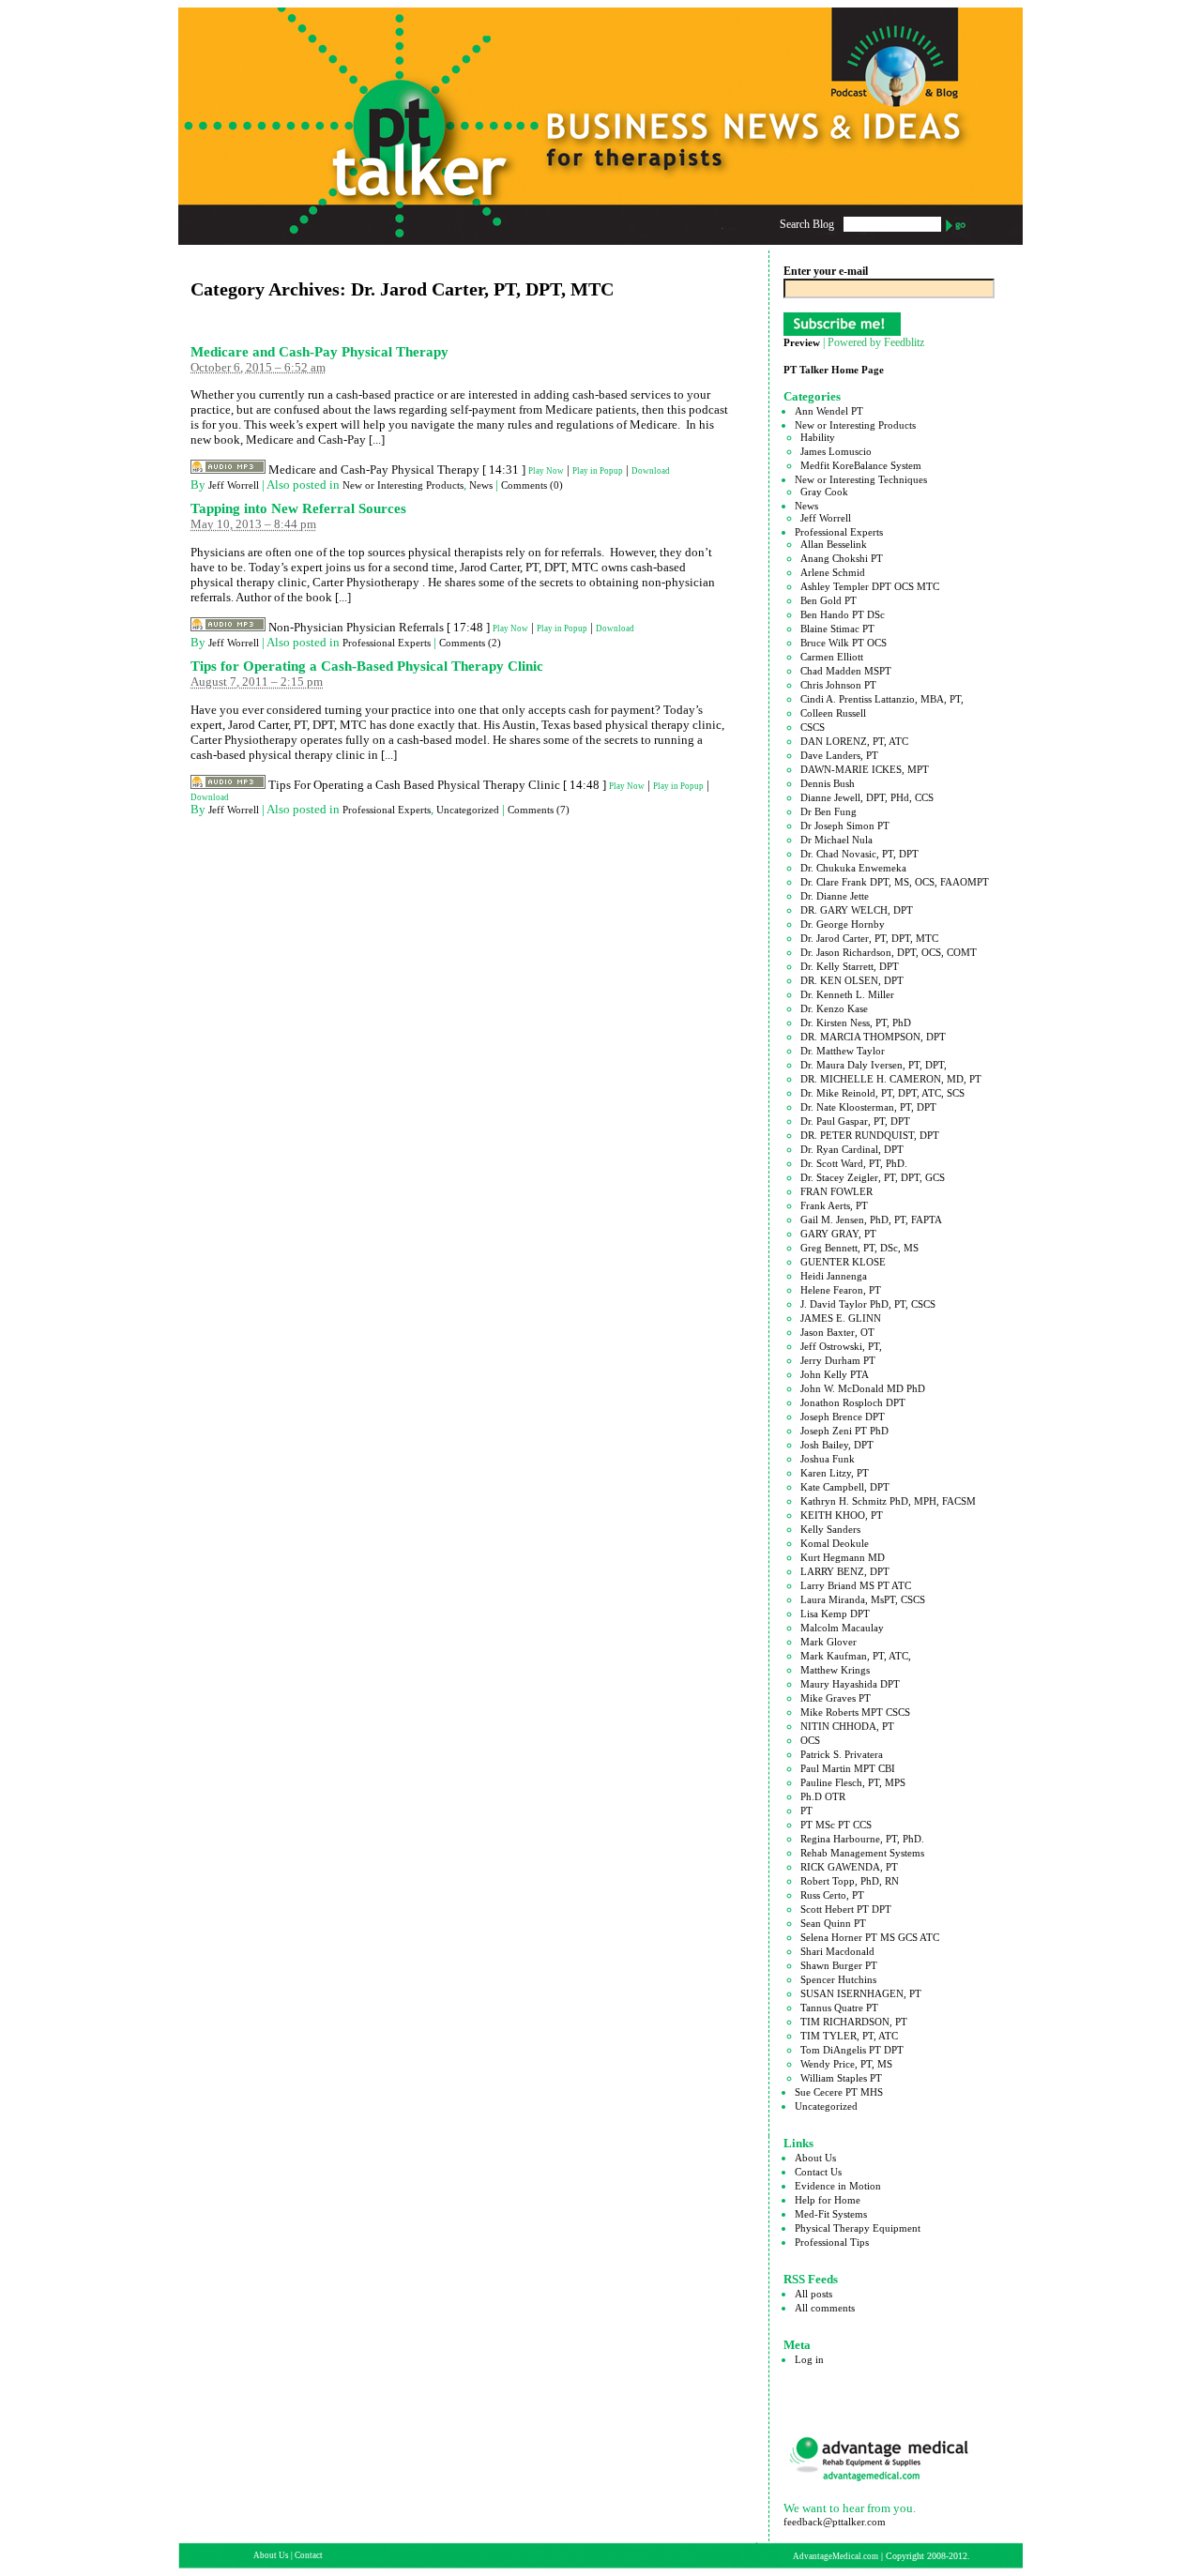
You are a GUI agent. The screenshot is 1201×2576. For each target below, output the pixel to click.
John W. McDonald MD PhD (863, 1388)
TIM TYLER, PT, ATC (849, 2036)
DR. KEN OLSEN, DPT (852, 980)
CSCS (813, 727)
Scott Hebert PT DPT (846, 1909)
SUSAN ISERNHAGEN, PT (861, 1993)
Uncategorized (468, 810)
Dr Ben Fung (829, 811)
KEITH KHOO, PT (842, 1515)
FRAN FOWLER (836, 1191)
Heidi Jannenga (834, 1276)
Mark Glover (829, 1642)
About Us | (274, 2555)
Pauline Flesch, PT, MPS (853, 1782)
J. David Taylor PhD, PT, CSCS (868, 1304)
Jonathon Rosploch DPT (853, 1402)
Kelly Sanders (830, 1529)
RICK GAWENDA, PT (849, 1867)
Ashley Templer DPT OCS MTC (870, 586)
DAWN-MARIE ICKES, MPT (865, 769)
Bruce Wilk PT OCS (844, 643)
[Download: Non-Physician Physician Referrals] (228, 629)
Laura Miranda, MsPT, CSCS (863, 1599)
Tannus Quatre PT (839, 2008)
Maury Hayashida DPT (850, 1684)
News (481, 485)
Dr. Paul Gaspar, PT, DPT (855, 1121)
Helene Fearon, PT (841, 1290)
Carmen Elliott (832, 657)
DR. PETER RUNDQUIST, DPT (870, 1135)
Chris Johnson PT (838, 685)
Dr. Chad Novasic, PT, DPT (859, 854)
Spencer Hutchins (838, 1979)
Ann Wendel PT (829, 411)
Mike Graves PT (836, 1698)
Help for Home (828, 2200)
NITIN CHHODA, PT (847, 1726)
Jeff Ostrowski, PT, (841, 1346)
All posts (813, 2294)
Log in (809, 2359)
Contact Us (818, 2172)
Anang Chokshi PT (842, 558)
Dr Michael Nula (836, 840)
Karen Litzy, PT (835, 1473)
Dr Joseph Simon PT (845, 826)
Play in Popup (598, 471)
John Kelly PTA (835, 1374)
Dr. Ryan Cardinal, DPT (852, 1149)
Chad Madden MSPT (846, 671)
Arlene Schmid (833, 572)
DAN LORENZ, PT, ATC (854, 741)
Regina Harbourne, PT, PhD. (862, 1839)
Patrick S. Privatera (842, 1754)
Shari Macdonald (837, 1951)
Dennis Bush (828, 783)
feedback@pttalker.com (835, 2522)
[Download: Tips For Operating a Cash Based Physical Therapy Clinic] (228, 786)
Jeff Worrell (234, 485)
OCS (810, 1740)
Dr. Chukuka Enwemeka (853, 868)
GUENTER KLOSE (843, 1262)
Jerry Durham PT (838, 1360)
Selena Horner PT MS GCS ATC (870, 1937)
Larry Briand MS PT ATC (856, 1585)
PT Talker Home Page (834, 370)
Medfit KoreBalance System (861, 465)
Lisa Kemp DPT (835, 1614)
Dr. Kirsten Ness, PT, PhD (856, 1023)
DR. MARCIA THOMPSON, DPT (873, 1037)
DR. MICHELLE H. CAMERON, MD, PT (891, 1079)
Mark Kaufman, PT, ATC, (856, 1656)
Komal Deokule (835, 1543)
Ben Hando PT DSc (843, 614)
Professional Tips (832, 2242)
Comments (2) (470, 643)
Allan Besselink (834, 544)
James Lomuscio (836, 451)
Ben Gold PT (829, 600)
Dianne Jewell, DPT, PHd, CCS (867, 797)
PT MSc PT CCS (836, 1825)
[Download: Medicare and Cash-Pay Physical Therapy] (228, 471)
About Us (815, 2158)
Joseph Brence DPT (843, 1417)
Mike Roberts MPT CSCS (855, 1712)
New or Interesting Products (403, 485)
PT (806, 1811)
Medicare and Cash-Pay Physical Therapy (319, 352)
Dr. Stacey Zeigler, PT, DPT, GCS (873, 1177)
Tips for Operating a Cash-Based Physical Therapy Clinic (367, 666)
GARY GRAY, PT (838, 1234)
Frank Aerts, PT (834, 1205)
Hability (818, 437)
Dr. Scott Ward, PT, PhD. (854, 1163)
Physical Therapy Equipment (858, 2228)
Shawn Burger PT (839, 1965)
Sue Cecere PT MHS (839, 2092)
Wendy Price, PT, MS (846, 2064)
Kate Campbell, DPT (845, 1487)
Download (651, 471)
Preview (802, 342)
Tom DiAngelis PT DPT (852, 2050)
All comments (825, 2308)
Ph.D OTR (823, 1796)
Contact (309, 2555)
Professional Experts (387, 643)
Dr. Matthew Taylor (843, 1051)
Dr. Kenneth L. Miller (847, 994)
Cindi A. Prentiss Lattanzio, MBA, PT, (882, 699)
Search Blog (807, 224)
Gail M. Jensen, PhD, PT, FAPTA (871, 1220)
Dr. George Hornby (843, 924)
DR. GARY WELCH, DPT (857, 910)
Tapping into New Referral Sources (298, 508)
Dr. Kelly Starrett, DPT (850, 966)
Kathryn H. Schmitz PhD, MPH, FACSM (888, 1501)
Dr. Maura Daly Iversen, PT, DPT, (874, 1065)
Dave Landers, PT (839, 755)
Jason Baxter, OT (837, 1332)
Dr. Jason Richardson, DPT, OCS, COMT (889, 952)
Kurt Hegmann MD (843, 1557)
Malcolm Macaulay (842, 1628)
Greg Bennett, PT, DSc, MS (859, 1248)
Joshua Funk (828, 1459)
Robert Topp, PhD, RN (850, 1881)
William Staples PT (841, 2078)
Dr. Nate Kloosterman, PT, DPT (868, 1107)
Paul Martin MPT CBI (848, 1768)
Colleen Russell (833, 713)
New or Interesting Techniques (861, 479)
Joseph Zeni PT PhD (844, 1431)
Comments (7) (539, 810)
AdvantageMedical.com (836, 2556)
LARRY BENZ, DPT (845, 1571)
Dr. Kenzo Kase (834, 1008)
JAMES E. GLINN (841, 1318)
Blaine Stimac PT (837, 629)
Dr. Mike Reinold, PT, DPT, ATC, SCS (882, 1093)
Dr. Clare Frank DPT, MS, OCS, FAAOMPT (895, 882)
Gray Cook (824, 492)
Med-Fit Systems (831, 2214)
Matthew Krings (835, 1670)
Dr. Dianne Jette (835, 896)
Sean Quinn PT (833, 1923)
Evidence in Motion (838, 2186)
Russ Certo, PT (832, 1895)
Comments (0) (532, 485)
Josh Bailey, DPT (837, 1445)
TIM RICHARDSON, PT (854, 2022)
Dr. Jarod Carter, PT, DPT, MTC (869, 938)
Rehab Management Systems (862, 1853)
